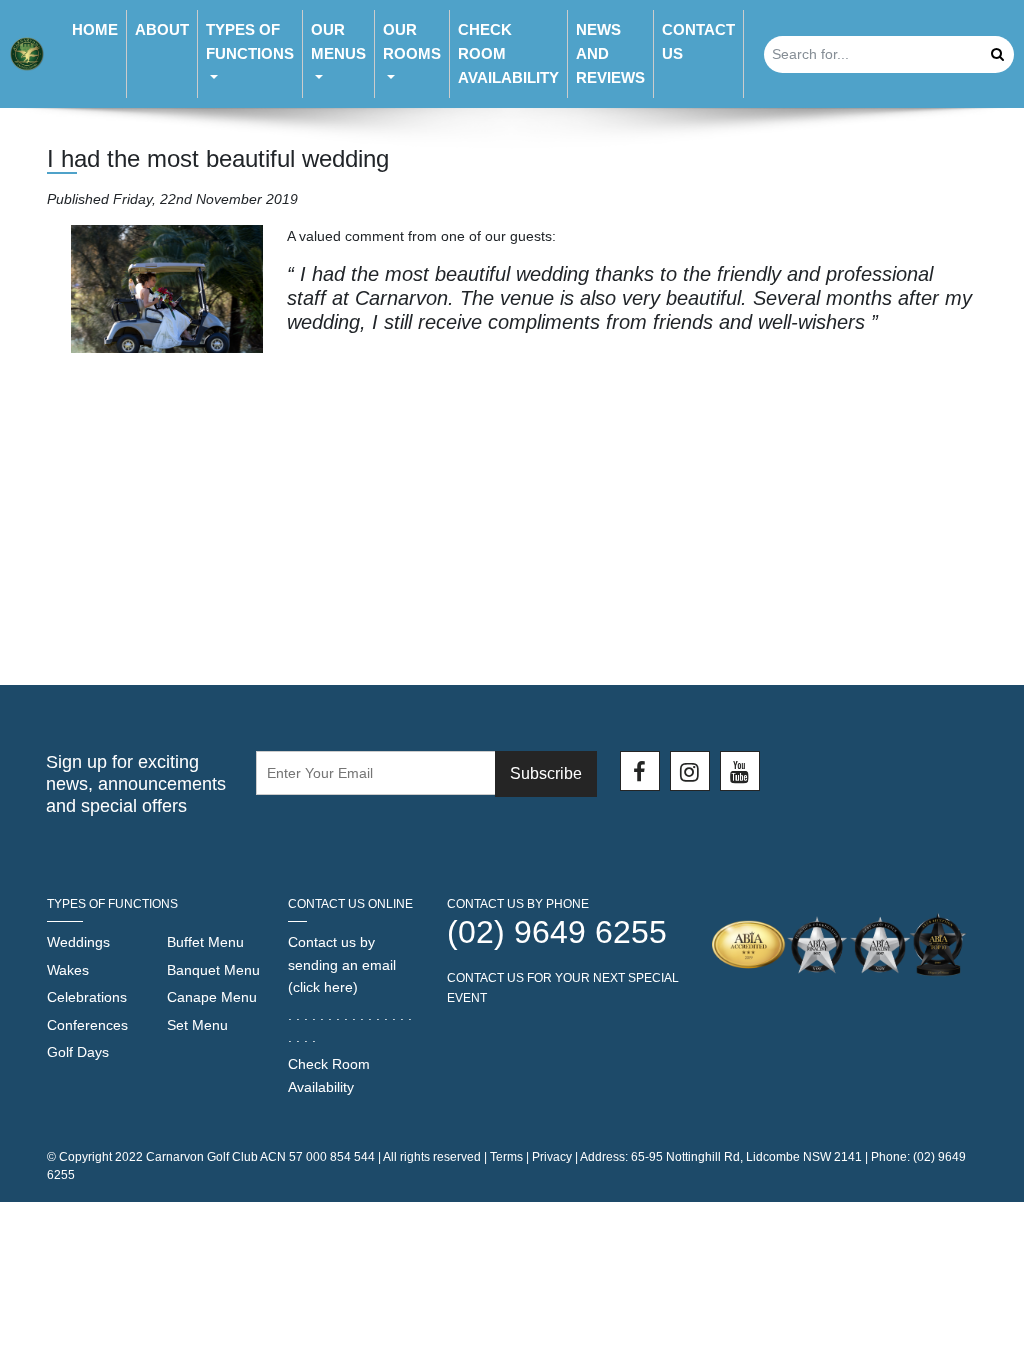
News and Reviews (610, 53)
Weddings (78, 942)
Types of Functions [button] (250, 41)
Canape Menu (212, 997)
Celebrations (87, 997)
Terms (506, 1157)
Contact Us (698, 41)
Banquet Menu (213, 970)
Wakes (68, 970)
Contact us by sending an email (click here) (342, 964)
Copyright (85, 1157)
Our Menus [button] (338, 41)
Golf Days (78, 1052)
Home (95, 29)
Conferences (87, 1025)
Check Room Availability (508, 53)
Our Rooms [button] (412, 41)
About (162, 29)
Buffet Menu (205, 942)
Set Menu (197, 1025)
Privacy (552, 1157)
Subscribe (546, 773)
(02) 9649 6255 (557, 932)
